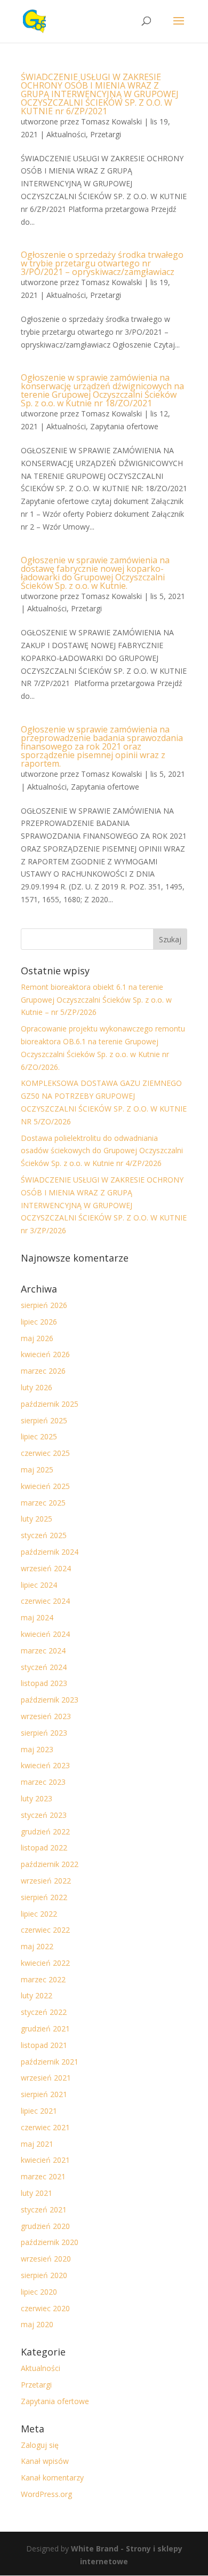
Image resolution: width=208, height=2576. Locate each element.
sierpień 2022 (44, 1897)
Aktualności (66, 134)
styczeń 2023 (44, 1815)
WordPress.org (46, 2494)
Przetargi (106, 134)
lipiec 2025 (39, 1436)
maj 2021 (37, 2144)
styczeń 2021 (44, 2209)
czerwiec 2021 (45, 2127)
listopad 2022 (44, 1848)
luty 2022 (37, 1995)
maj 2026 (37, 1338)
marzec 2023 (43, 1782)
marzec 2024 (43, 1651)
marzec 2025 (43, 1503)
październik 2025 (50, 1404)
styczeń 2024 (44, 1667)
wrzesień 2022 (46, 1881)
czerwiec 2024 (45, 1601)
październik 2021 (50, 2062)
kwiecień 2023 (45, 1765)
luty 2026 (37, 1387)
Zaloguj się (40, 2445)
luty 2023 (37, 1798)
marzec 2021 (43, 2176)
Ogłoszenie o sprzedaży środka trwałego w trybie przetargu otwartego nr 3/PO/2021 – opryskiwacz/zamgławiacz (102, 263)
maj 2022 (37, 1946)
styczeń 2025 (44, 1535)
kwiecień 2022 (45, 1963)
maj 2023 (37, 1749)
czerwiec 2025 (45, 1453)
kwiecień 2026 (45, 1354)
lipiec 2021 (39, 2111)
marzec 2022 (43, 1979)
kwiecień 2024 (45, 1634)
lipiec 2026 (39, 1322)
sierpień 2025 (44, 1420)
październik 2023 (50, 1700)
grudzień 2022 (45, 1831)
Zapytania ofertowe (124, 426)
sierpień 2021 (44, 2094)
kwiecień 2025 (45, 1486)
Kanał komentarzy (52, 2477)
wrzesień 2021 (46, 2078)
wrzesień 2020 (46, 2259)
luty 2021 (37, 2193)
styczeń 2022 (44, 2012)
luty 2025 (37, 1519)
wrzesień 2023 (46, 1716)
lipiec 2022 (39, 1914)
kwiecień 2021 (45, 2160)
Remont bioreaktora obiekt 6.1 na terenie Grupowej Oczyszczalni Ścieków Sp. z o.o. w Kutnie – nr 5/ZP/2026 (96, 1000)
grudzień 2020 (45, 2226)
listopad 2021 (44, 2045)
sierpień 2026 (44, 1305)
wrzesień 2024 (46, 1568)
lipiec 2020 (39, 2292)
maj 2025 (37, 1470)
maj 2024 (37, 1617)
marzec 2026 (43, 1371)
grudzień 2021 (45, 2028)
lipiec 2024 (39, 1585)
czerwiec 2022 (45, 1930)
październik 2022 (50, 1864)
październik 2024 (50, 1552)
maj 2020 (37, 2324)
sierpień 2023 (44, 1733)
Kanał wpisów (45, 2461)
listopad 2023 (44, 1683)
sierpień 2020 (44, 2275)
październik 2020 (50, 2242)
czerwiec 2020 (45, 2308)
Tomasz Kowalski (111, 121)
